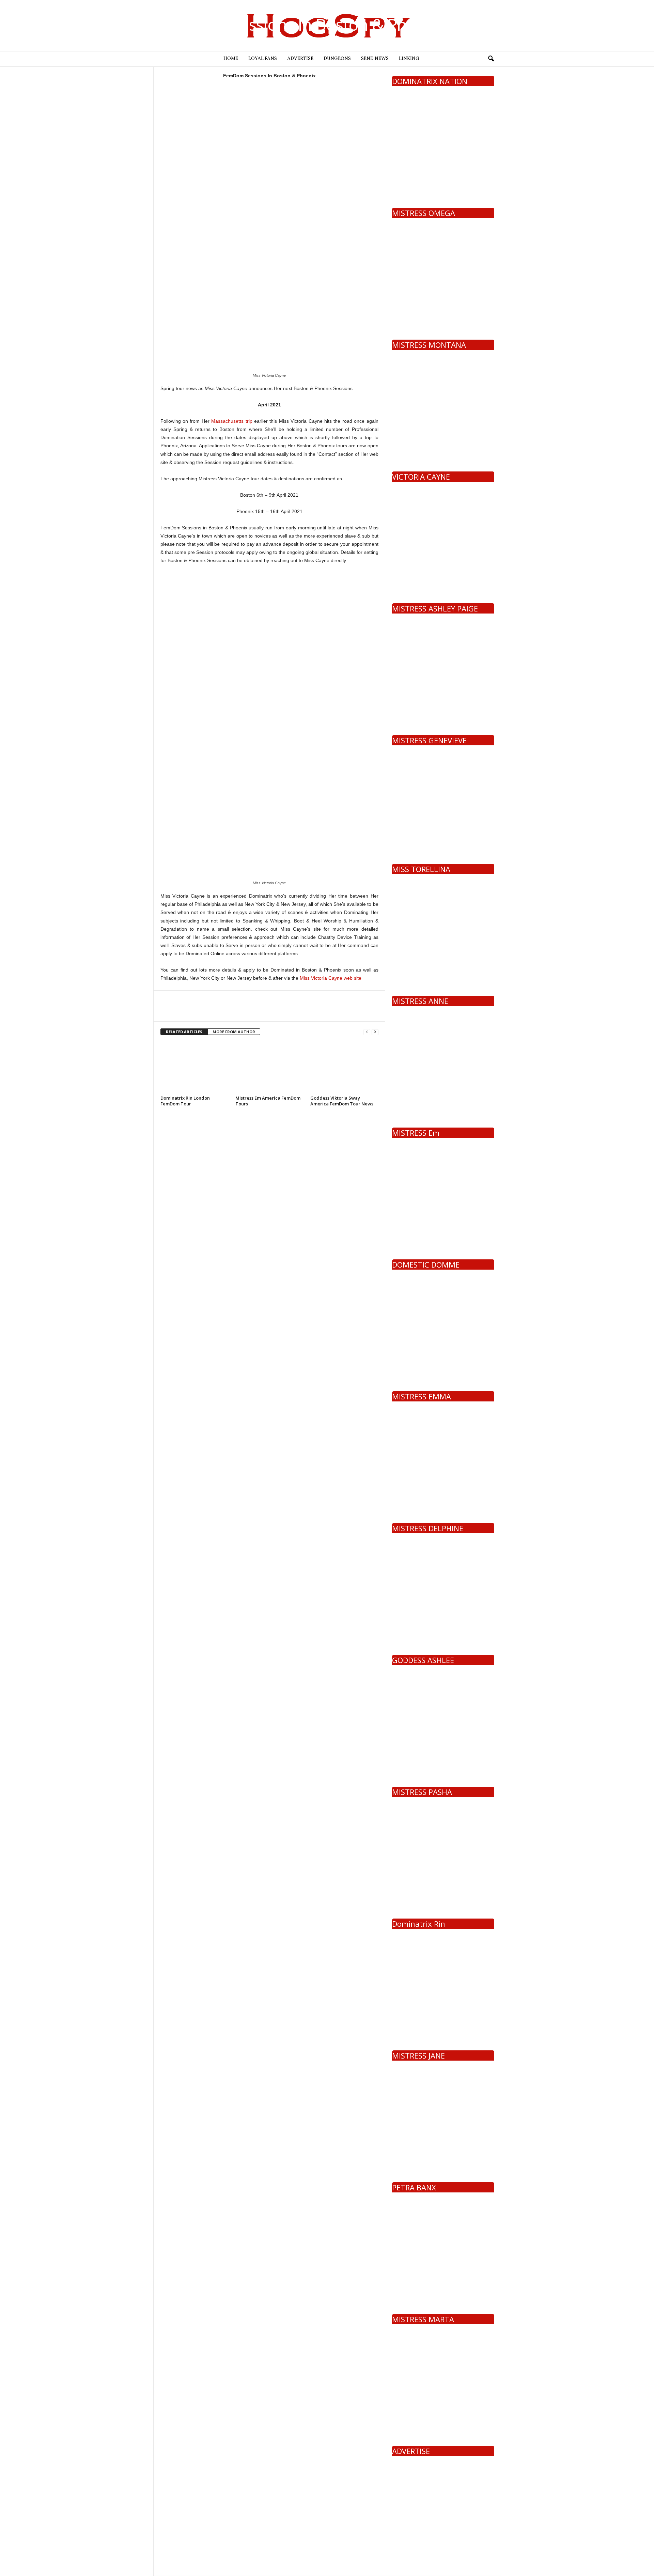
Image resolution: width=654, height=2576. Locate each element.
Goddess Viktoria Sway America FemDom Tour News (342, 1101)
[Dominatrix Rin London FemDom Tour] (194, 1068)
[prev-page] (367, 1032)
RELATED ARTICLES (184, 1032)
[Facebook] (167, 1011)
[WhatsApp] (214, 1011)
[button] (491, 59)
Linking (409, 59)
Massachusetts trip (232, 421)
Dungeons (337, 59)
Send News (375, 59)
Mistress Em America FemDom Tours (268, 1101)
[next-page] (375, 1032)
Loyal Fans (263, 59)
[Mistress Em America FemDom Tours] (269, 1068)
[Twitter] (183, 1011)
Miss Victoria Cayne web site (331, 978)
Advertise (300, 59)
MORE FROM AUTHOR (234, 1032)
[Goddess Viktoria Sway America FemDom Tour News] (344, 1068)
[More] (230, 1011)
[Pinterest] (199, 1011)
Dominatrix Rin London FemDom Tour (185, 1101)
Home (231, 59)
